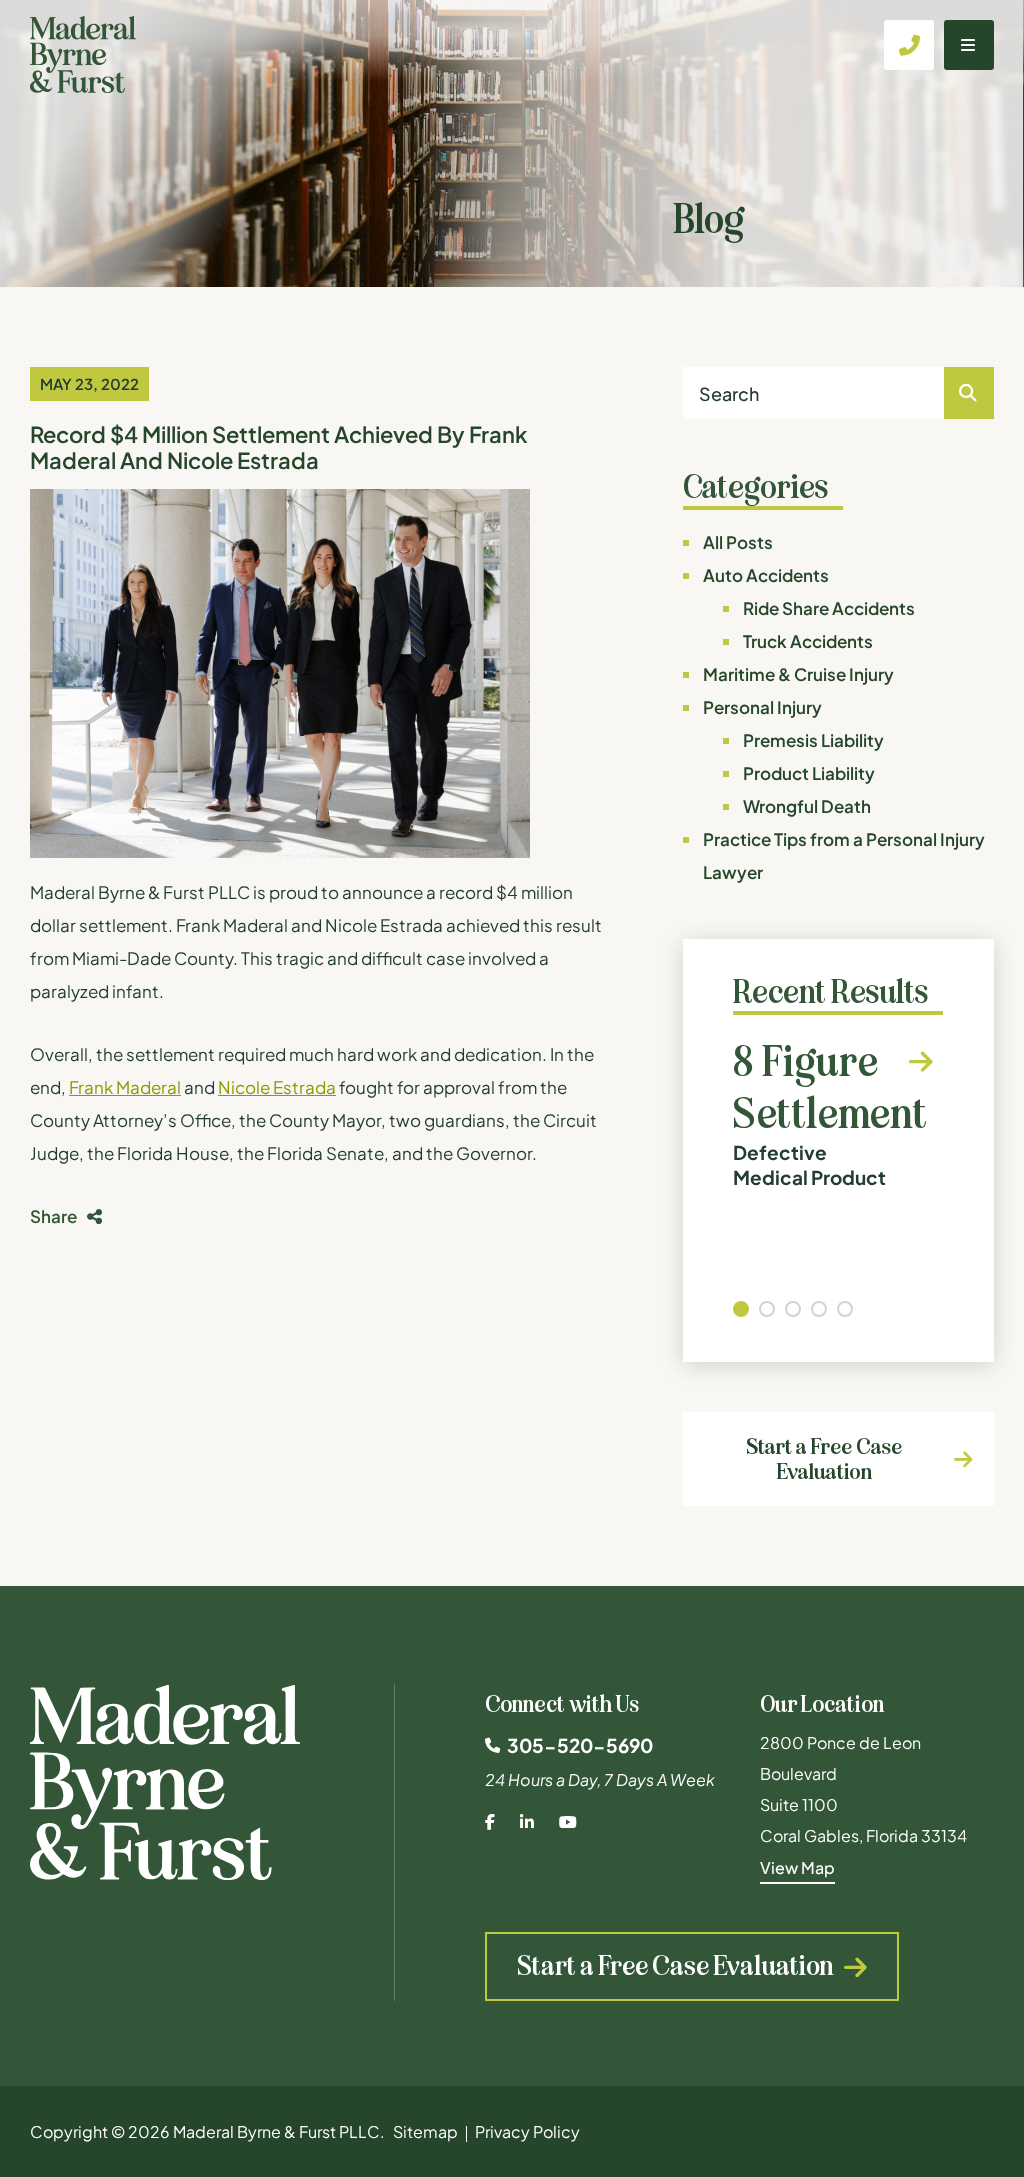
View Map (797, 1867)
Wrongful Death (807, 806)
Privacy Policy (527, 2131)
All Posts (738, 542)
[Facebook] (490, 1821)
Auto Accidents (766, 575)
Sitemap (425, 2131)
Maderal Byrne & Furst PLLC (276, 2131)
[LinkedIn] (527, 1821)
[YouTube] (568, 1821)
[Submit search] (969, 393)
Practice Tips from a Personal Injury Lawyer (844, 855)
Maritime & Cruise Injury (798, 674)
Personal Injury (762, 707)
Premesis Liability (813, 740)
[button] (741, 1309)
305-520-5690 (580, 1745)
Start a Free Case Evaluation (824, 1459)
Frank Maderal (125, 1087)
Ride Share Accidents (829, 608)
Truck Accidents (808, 641)
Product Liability (809, 773)
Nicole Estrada (277, 1087)
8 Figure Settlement (830, 1112)
